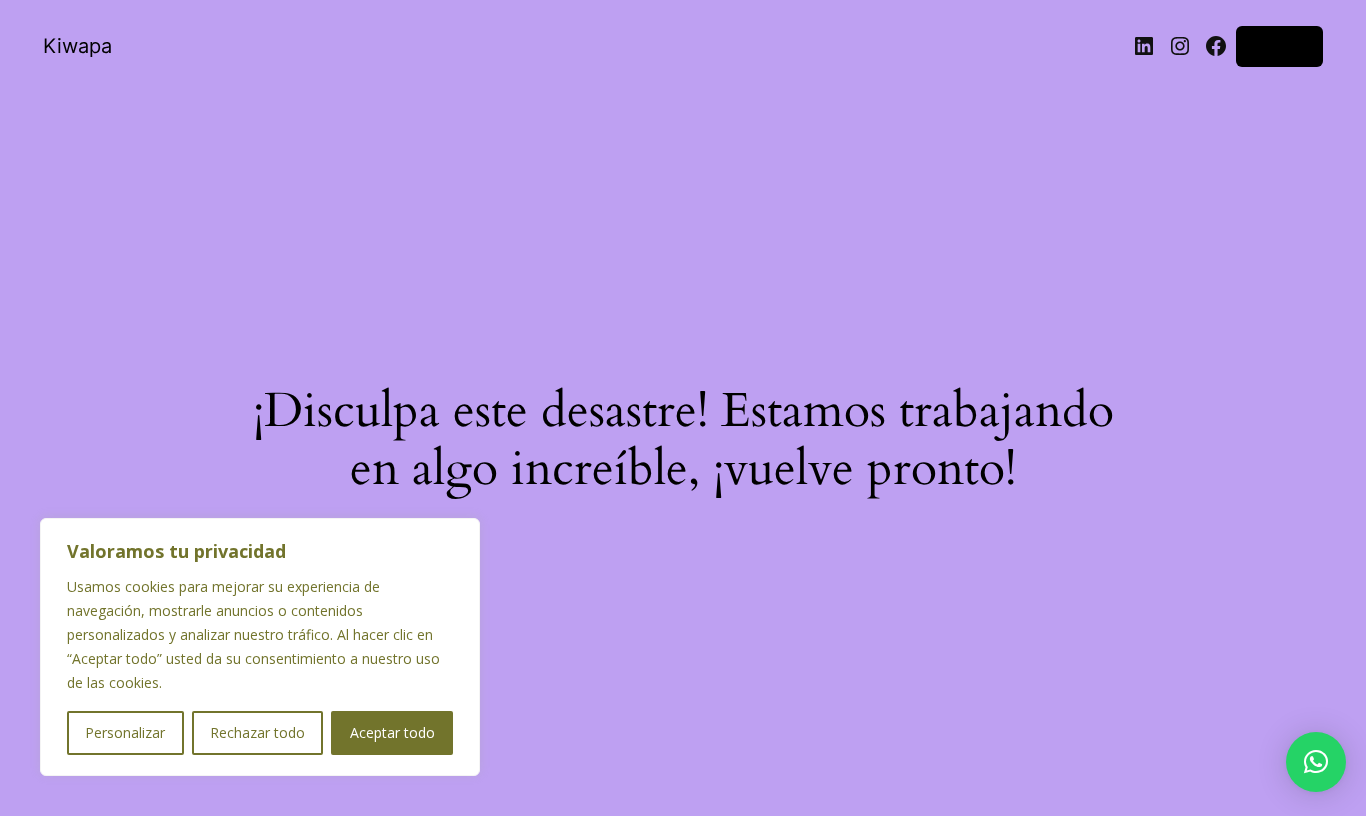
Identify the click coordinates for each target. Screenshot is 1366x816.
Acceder (1279, 45)
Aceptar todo (392, 732)
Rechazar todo (257, 732)
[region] (260, 647)
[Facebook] (1216, 46)
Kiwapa (77, 46)
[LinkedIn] (1144, 46)
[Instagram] (1180, 46)
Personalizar (125, 732)
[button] (1316, 762)
